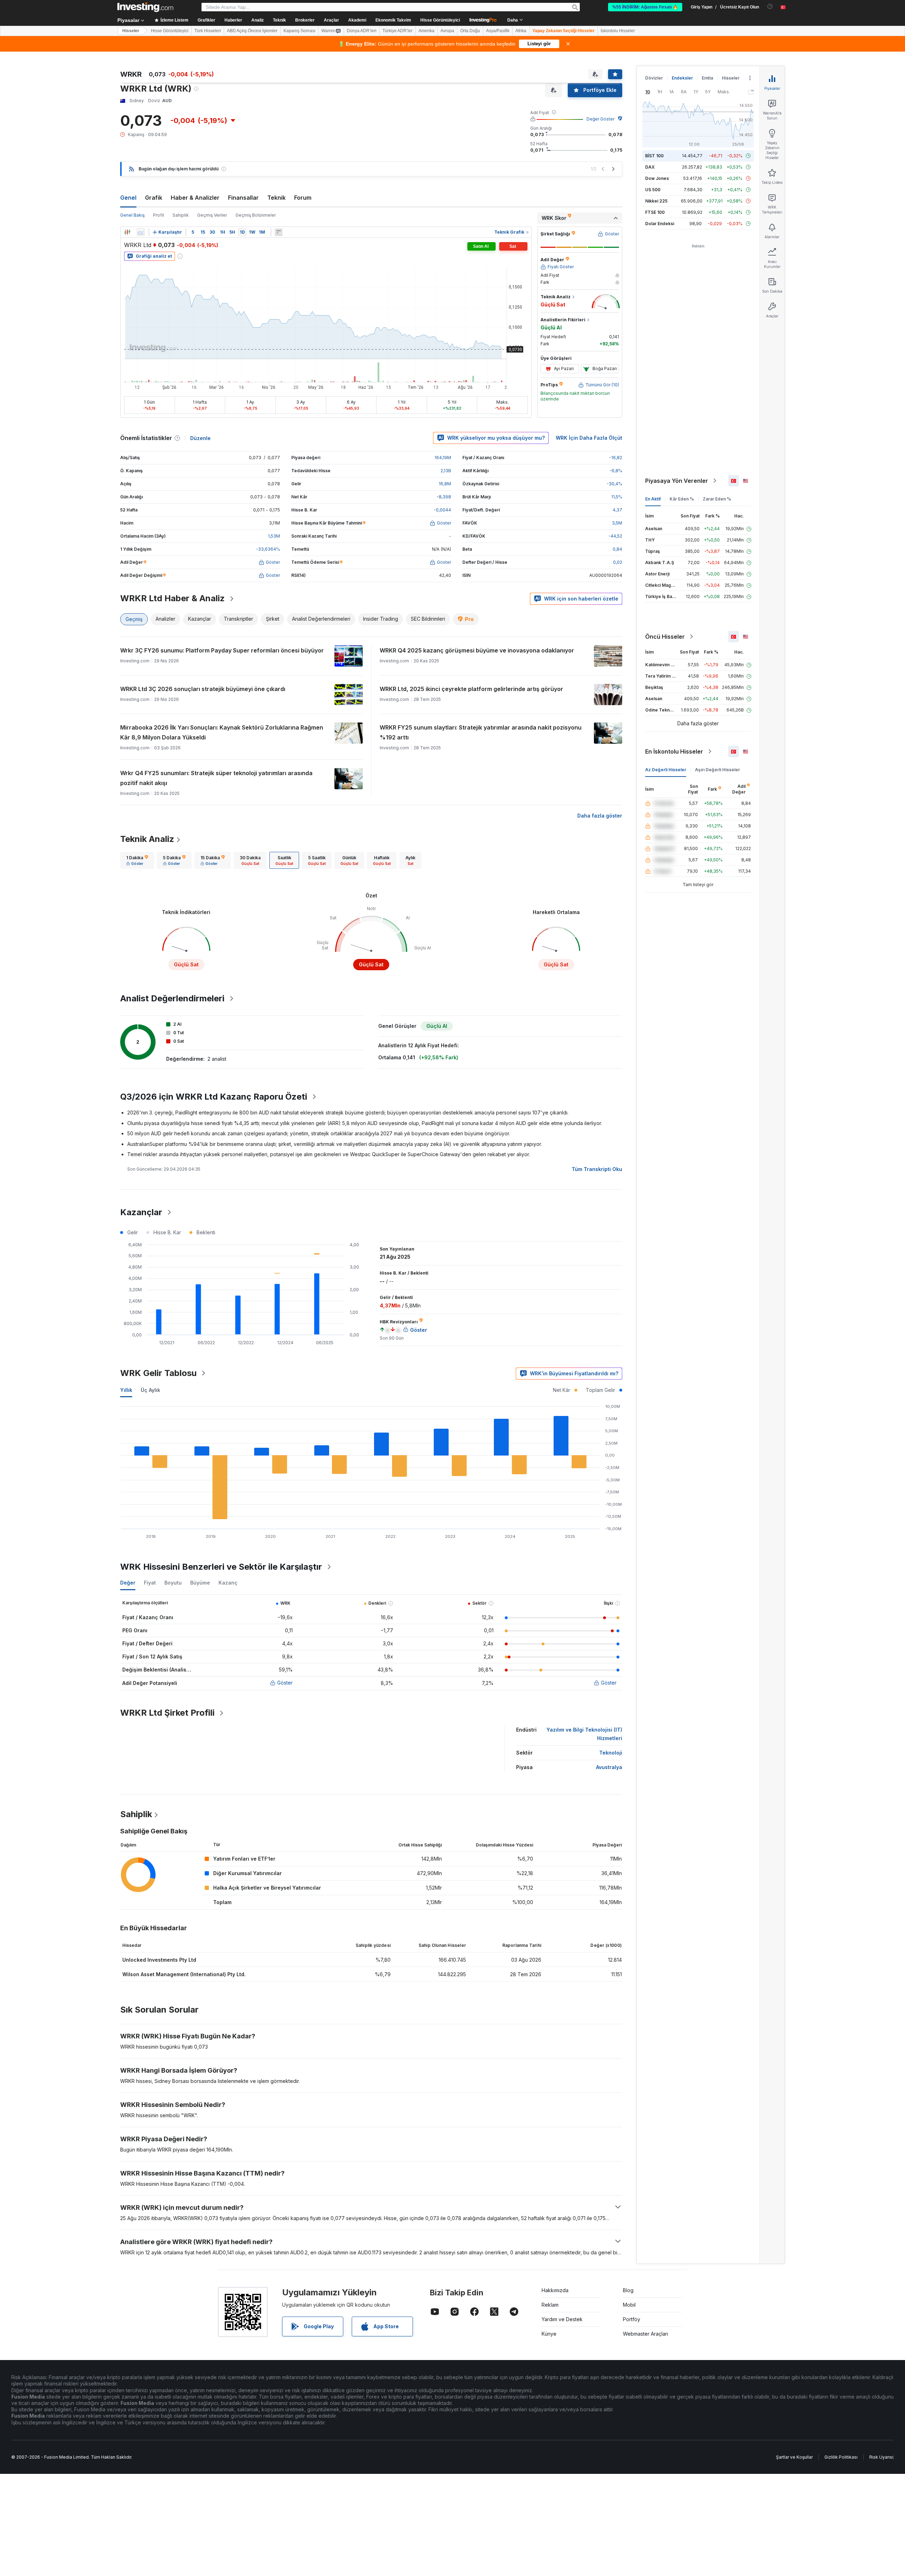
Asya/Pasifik (498, 31)
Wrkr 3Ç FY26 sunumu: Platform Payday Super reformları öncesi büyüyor (222, 650)
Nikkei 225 (656, 201)
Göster (285, 1683)
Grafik (154, 198)
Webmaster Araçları (646, 2334)
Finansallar (243, 198)
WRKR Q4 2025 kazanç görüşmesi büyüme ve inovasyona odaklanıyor (477, 650)
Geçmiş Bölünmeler (256, 215)
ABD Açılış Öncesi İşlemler (252, 31)
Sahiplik (181, 215)
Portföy (632, 2319)
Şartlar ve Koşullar (794, 2457)
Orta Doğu (470, 31)
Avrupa (447, 31)
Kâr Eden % (682, 499)
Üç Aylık (150, 1390)
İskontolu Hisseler (618, 31)
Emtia (707, 78)
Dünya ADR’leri (362, 31)
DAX (650, 167)
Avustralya (609, 1767)
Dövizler (654, 78)
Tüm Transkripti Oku (597, 1169)
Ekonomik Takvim (393, 20)
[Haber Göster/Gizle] (279, 232)
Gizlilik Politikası (841, 2457)
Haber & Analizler (195, 198)
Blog (628, 2290)
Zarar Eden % (717, 499)
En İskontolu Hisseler (674, 751)
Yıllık (126, 1390)
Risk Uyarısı (881, 2457)
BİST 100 (654, 156)
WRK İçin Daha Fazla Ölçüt (589, 438)
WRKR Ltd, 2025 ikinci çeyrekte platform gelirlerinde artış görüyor (471, 689)
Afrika (521, 31)
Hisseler (131, 31)
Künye (549, 2334)
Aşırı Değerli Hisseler (717, 770)
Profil (159, 215)
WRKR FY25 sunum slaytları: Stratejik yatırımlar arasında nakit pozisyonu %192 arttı (481, 732)
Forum (303, 198)
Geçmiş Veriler (212, 215)
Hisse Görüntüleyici (440, 20)
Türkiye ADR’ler (398, 31)
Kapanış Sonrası (299, 31)
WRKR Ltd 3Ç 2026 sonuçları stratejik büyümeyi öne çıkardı (203, 689)
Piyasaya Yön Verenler (677, 481)
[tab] (137, 860)
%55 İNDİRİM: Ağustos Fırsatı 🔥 (645, 7)
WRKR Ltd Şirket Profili (167, 1713)
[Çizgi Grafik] (141, 232)
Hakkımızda (555, 2290)
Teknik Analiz (147, 839)
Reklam (550, 2305)
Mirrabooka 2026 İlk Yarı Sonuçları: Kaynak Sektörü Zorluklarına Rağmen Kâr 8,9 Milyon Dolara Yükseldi (222, 732)
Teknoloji (611, 1753)
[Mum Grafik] (127, 232)
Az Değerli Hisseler (666, 770)
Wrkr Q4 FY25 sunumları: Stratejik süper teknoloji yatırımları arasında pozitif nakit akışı (216, 778)
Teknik (276, 198)
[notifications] (770, 7)
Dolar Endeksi (660, 224)
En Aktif (653, 499)
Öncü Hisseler (665, 637)
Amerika (427, 31)
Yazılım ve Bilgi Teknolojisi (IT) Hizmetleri (584, 1734)
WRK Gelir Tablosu (158, 1373)
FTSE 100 (655, 212)
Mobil (629, 2305)
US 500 (653, 190)
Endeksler (682, 78)
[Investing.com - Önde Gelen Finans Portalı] (145, 7)
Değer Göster (600, 119)
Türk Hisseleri (208, 31)
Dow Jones (657, 178)
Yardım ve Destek (562, 2319)
